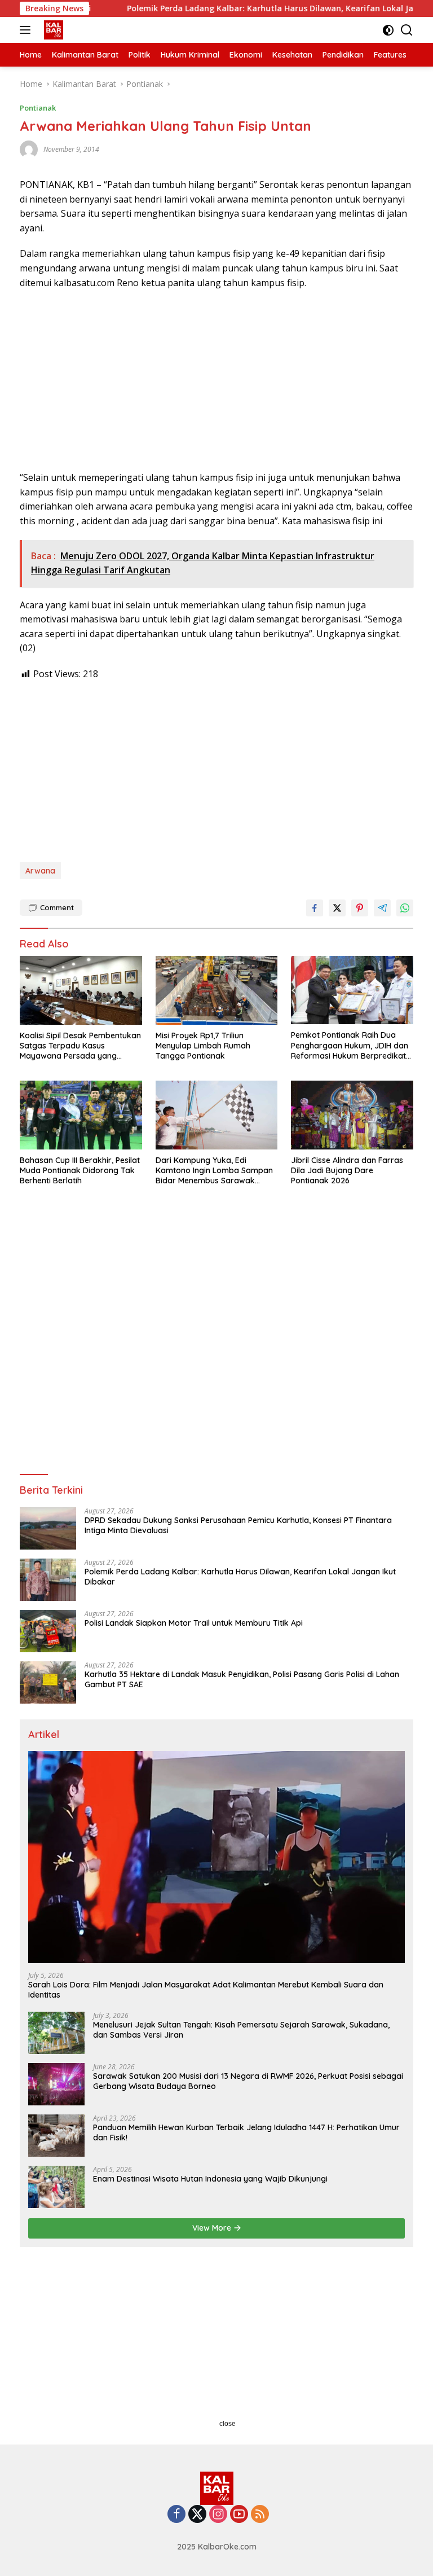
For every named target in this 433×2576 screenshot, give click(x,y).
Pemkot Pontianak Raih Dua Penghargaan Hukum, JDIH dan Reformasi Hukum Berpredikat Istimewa (350, 1045)
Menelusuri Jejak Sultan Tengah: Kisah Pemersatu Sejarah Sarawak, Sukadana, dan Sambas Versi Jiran (241, 2030)
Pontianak (38, 108)
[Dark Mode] (388, 30)
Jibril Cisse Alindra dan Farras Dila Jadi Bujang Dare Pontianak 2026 (347, 1170)
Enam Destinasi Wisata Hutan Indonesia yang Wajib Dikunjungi (210, 2179)
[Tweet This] (337, 908)
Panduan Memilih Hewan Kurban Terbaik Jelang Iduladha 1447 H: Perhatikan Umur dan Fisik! (246, 2132)
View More (213, 2228)
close (227, 2424)
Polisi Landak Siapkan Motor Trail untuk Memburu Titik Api (194, 1623)
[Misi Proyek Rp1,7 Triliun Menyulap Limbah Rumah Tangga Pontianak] (217, 990)
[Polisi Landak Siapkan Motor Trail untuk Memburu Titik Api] (48, 1631)
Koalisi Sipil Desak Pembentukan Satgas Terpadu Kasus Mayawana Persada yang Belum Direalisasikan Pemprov (80, 1046)
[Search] (407, 30)
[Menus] (27, 30)
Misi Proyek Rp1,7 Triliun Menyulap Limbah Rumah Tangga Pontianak (203, 1046)
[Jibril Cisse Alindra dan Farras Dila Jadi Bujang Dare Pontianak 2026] (352, 1115)
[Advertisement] (216, 380)
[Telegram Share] (382, 908)
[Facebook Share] (315, 908)
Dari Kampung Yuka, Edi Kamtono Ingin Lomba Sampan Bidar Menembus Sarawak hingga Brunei (214, 1171)
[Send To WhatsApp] (405, 908)
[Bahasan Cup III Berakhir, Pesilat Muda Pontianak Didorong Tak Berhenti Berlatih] (81, 1115)
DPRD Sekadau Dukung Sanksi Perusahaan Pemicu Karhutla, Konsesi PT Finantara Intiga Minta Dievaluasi (238, 1525)
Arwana (40, 871)
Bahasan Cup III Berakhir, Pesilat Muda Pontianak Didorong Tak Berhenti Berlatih (80, 1170)
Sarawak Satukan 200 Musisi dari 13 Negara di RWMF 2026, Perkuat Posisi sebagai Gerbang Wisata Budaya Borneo (248, 2081)
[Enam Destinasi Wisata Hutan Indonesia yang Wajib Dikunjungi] (56, 2187)
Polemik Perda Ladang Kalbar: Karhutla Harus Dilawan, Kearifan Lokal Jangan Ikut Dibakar (240, 1577)
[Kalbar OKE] (68, 30)
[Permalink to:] (29, 149)
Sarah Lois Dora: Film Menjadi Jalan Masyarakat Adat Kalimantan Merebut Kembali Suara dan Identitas (206, 1990)
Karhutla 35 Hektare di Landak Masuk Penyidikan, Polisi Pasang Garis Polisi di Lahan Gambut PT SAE (242, 1679)
